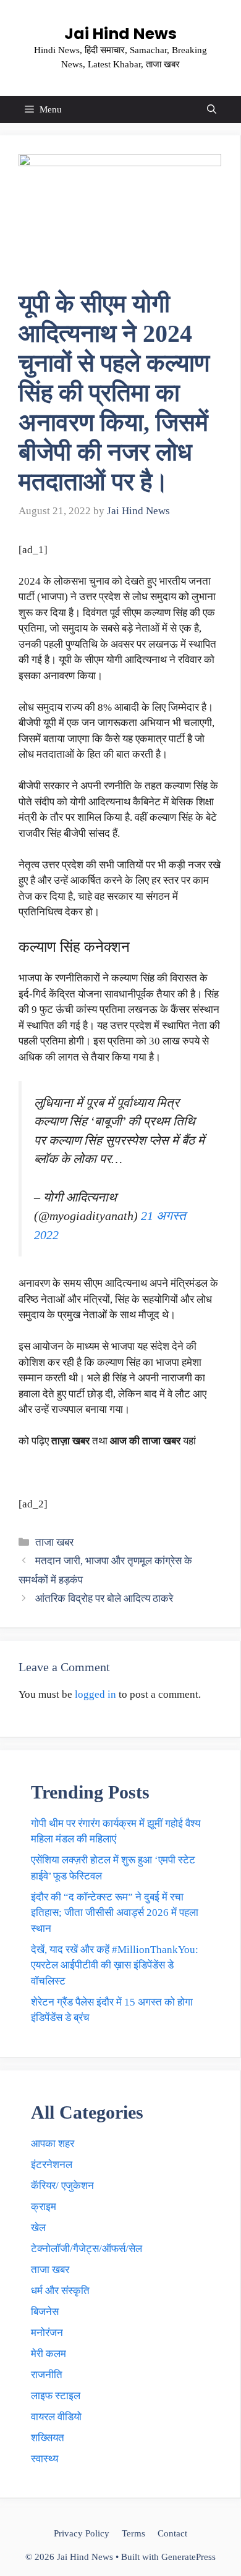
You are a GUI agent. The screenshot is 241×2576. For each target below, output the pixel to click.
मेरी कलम (49, 2354)
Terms (133, 2533)
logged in (95, 1694)
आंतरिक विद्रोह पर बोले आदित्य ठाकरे (104, 1599)
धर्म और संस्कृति (60, 2291)
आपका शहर (53, 2144)
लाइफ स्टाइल (56, 2396)
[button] (212, 109)
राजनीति (47, 2375)
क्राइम (44, 2207)
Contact (172, 2533)
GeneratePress (188, 2557)
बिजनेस (45, 2312)
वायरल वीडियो (56, 2417)
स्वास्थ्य (44, 2459)
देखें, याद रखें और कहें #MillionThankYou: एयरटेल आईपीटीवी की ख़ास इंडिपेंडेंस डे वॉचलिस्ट (115, 1965)
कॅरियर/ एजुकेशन (62, 2186)
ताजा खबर (54, 1542)
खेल (38, 2228)
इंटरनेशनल (52, 2165)
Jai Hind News (120, 34)
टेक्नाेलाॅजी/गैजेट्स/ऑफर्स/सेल (87, 2249)
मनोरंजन (47, 2333)
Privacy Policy (82, 2533)
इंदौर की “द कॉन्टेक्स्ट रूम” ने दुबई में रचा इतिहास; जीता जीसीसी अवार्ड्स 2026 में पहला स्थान (115, 1913)
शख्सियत (48, 2438)
